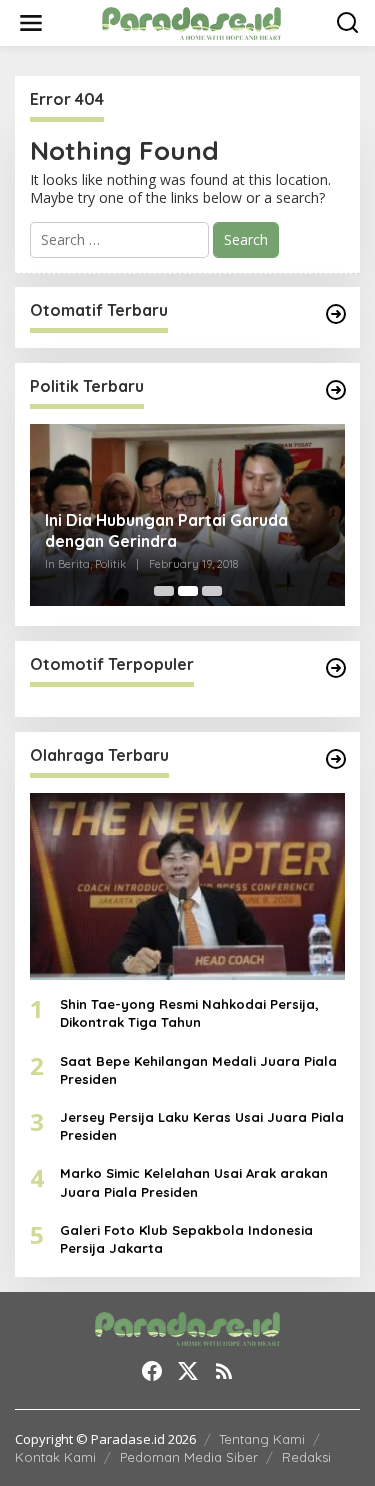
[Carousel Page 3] (212, 591)
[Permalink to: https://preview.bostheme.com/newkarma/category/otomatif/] (336, 314)
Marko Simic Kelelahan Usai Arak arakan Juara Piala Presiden (194, 1182)
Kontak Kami (55, 1457)
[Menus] (31, 23)
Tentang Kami (262, 1439)
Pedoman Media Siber (189, 1457)
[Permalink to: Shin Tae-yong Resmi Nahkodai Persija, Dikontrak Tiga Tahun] (187, 886)
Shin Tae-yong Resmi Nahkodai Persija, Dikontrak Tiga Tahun (189, 1013)
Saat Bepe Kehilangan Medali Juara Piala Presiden (198, 1070)
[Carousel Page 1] (164, 591)
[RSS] (224, 1371)
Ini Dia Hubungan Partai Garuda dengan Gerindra (166, 530)
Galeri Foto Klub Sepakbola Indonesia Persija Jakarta (186, 1239)
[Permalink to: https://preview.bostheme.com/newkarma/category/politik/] (336, 390)
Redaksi (306, 1457)
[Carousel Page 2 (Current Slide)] (188, 591)
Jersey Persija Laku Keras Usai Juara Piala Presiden (202, 1126)
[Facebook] (152, 1371)
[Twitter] (188, 1371)
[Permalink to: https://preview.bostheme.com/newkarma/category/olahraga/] (336, 759)
